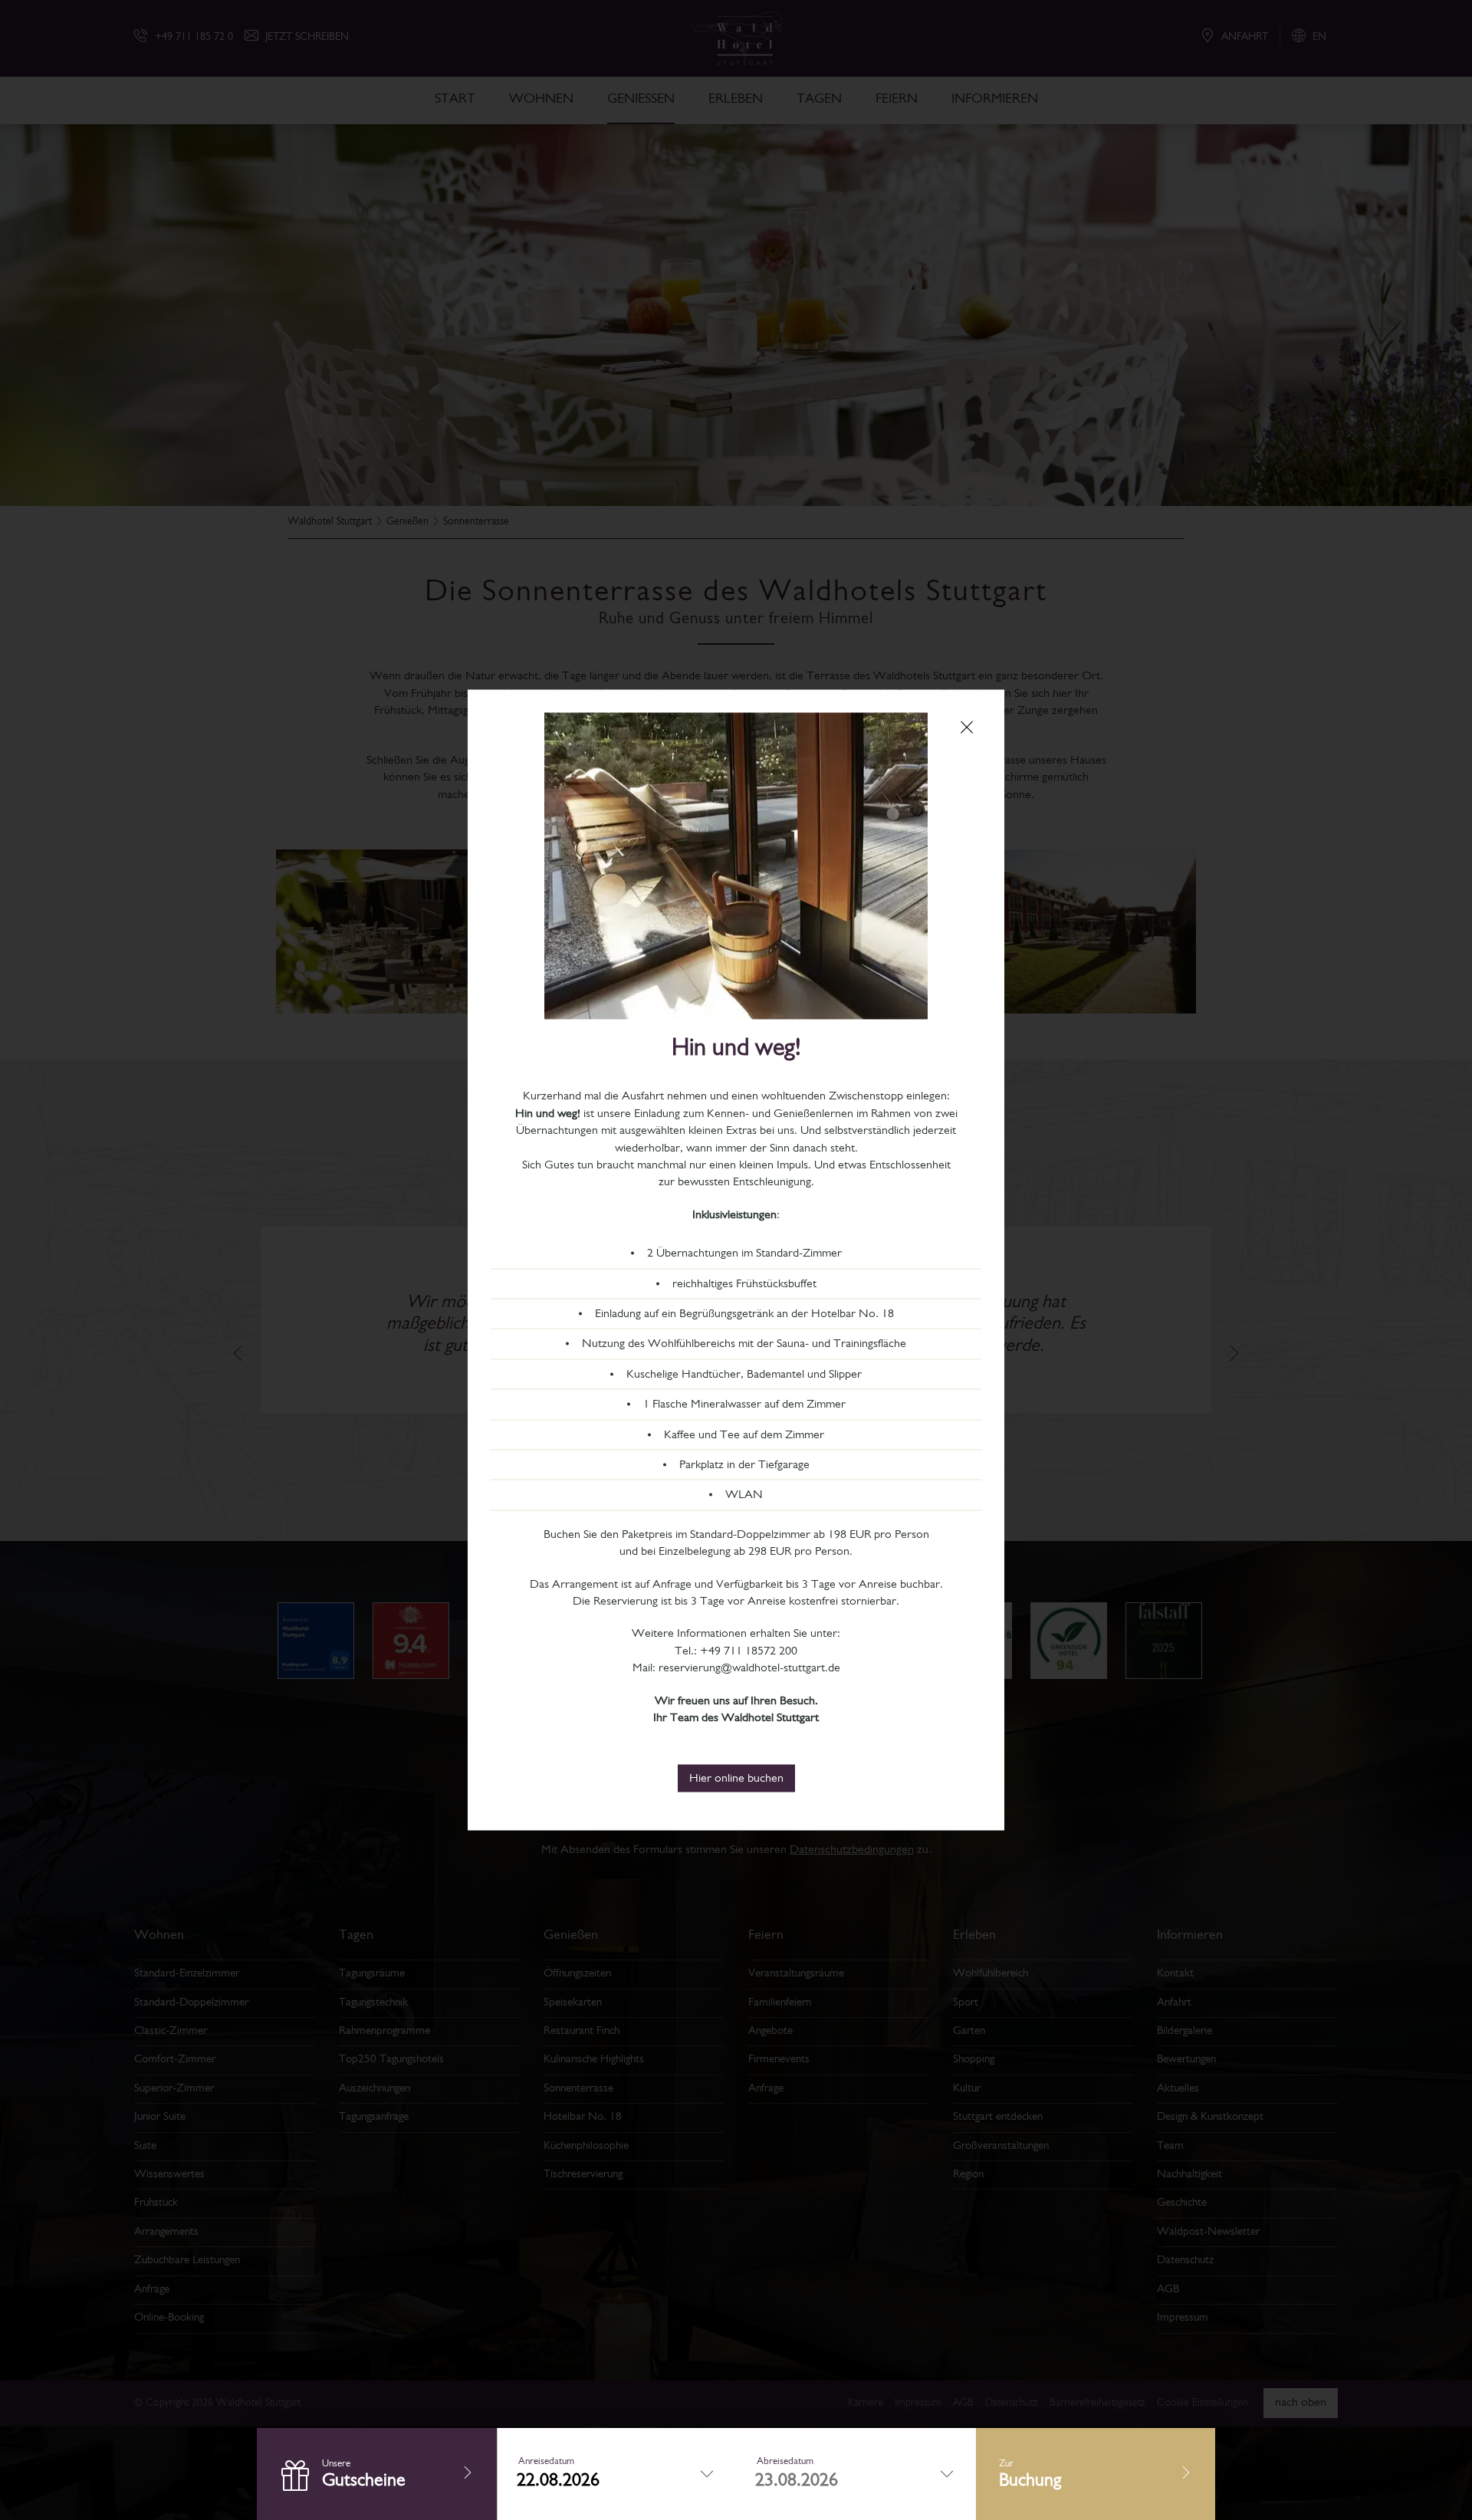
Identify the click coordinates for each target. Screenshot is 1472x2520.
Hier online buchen (736, 1779)
